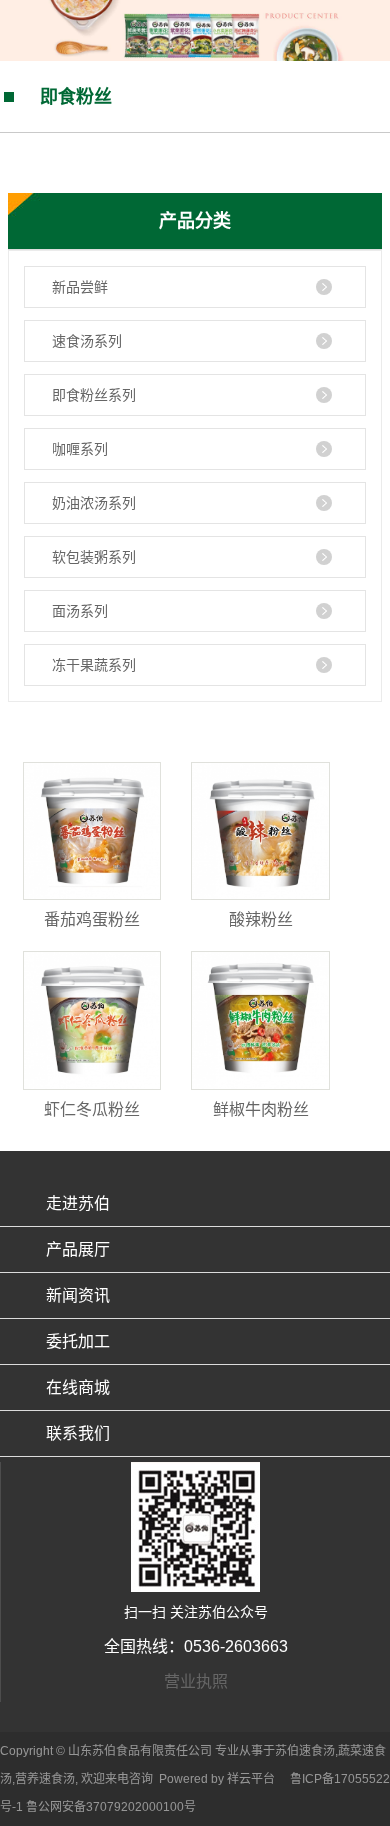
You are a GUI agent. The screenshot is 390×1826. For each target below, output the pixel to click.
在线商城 (78, 1387)
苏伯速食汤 (305, 1751)
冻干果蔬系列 (94, 665)
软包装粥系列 (94, 557)
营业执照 (196, 1681)
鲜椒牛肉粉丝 (261, 1109)
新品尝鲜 (80, 287)
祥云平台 (251, 1779)
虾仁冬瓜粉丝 (92, 1109)
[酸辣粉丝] (260, 831)
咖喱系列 (80, 449)
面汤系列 (80, 611)
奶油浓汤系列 (94, 503)
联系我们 (78, 1433)
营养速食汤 (45, 1779)
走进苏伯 (78, 1203)
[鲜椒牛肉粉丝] (260, 1020)
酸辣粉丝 (261, 919)
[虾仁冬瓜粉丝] (92, 1020)
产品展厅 (78, 1249)
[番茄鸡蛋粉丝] (92, 831)
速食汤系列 (87, 341)
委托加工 (78, 1341)
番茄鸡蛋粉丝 (92, 919)
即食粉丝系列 (94, 395)
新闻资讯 (78, 1295)
